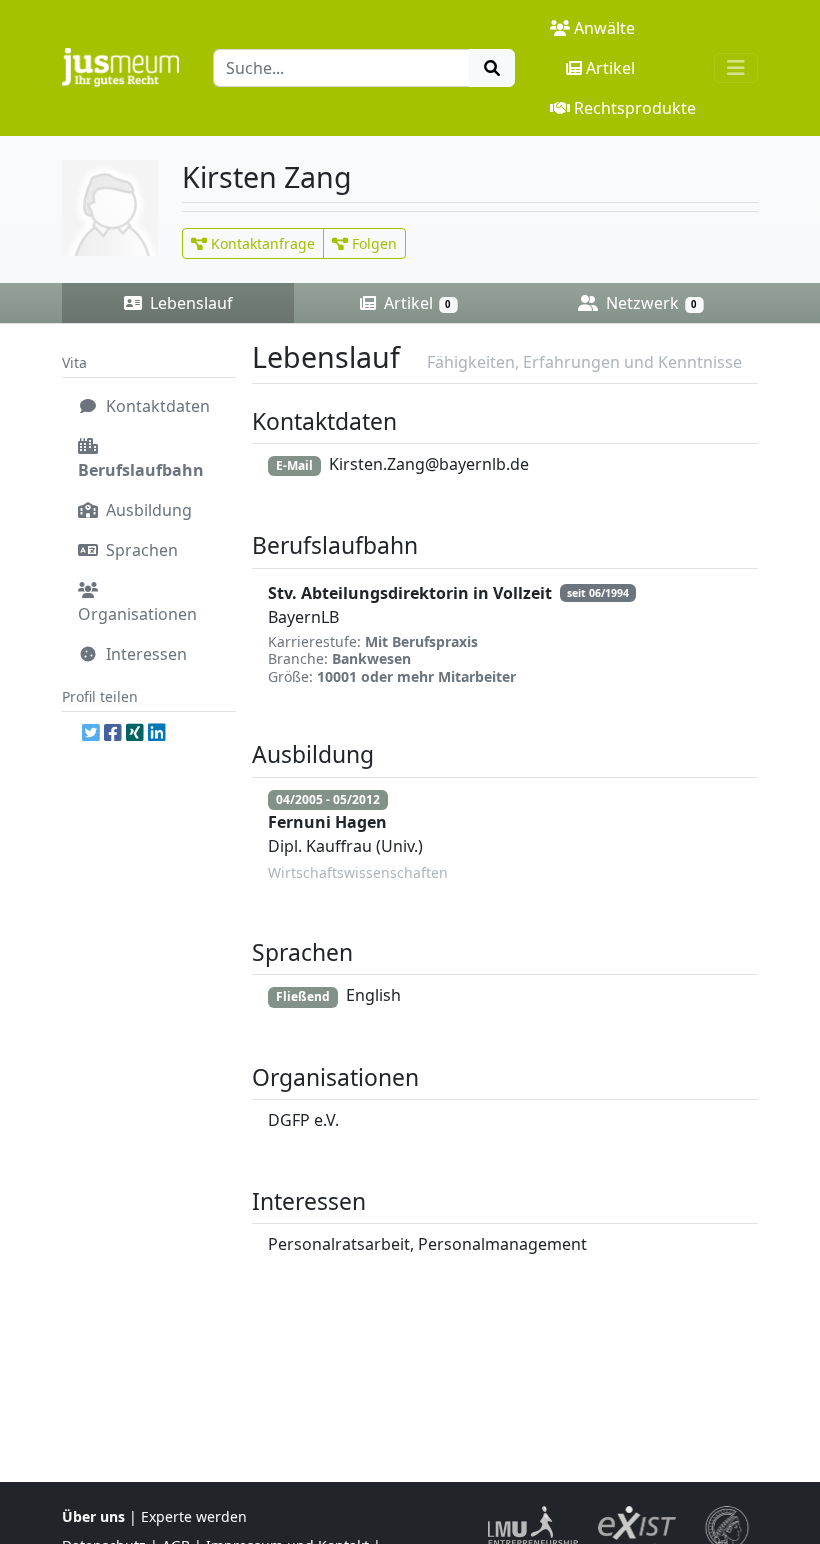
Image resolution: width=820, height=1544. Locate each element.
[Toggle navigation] (736, 68)
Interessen (144, 654)
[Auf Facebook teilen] (113, 732)
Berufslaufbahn (141, 470)
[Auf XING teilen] (135, 732)
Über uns (93, 1516)
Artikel (610, 68)
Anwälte (604, 28)
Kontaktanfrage (261, 243)
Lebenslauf (189, 303)
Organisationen (137, 614)
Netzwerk (649, 303)
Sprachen (140, 550)
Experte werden (194, 1516)
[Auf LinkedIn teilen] (157, 732)
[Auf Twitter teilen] (91, 732)
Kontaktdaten (156, 406)
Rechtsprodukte (635, 108)
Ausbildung (147, 510)
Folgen (372, 243)
